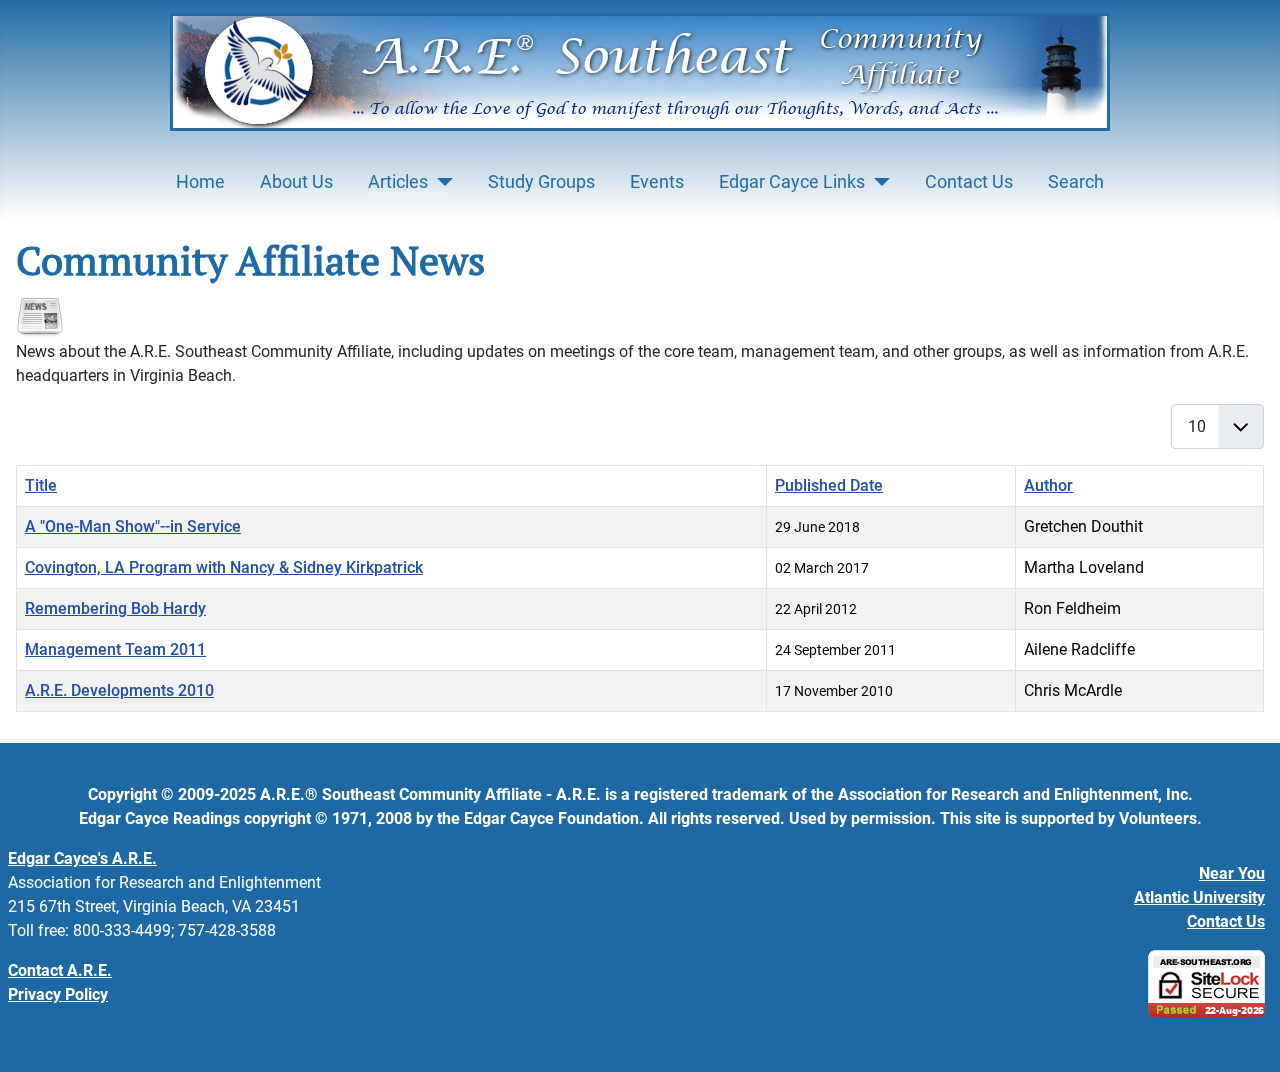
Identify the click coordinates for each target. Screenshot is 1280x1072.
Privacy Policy (58, 994)
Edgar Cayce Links (792, 182)
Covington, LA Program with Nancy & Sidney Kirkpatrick (224, 567)
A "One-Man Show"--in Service (133, 526)
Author (1048, 485)
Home (200, 182)
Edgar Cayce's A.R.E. (82, 858)
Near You (1232, 873)
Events (657, 182)
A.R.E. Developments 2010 (119, 690)
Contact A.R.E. (60, 970)
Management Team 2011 (115, 649)
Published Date (829, 485)
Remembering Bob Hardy (115, 608)
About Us (296, 182)
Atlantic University (1199, 897)
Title (41, 485)
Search (1076, 182)
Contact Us (969, 182)
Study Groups (541, 182)
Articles (398, 182)
